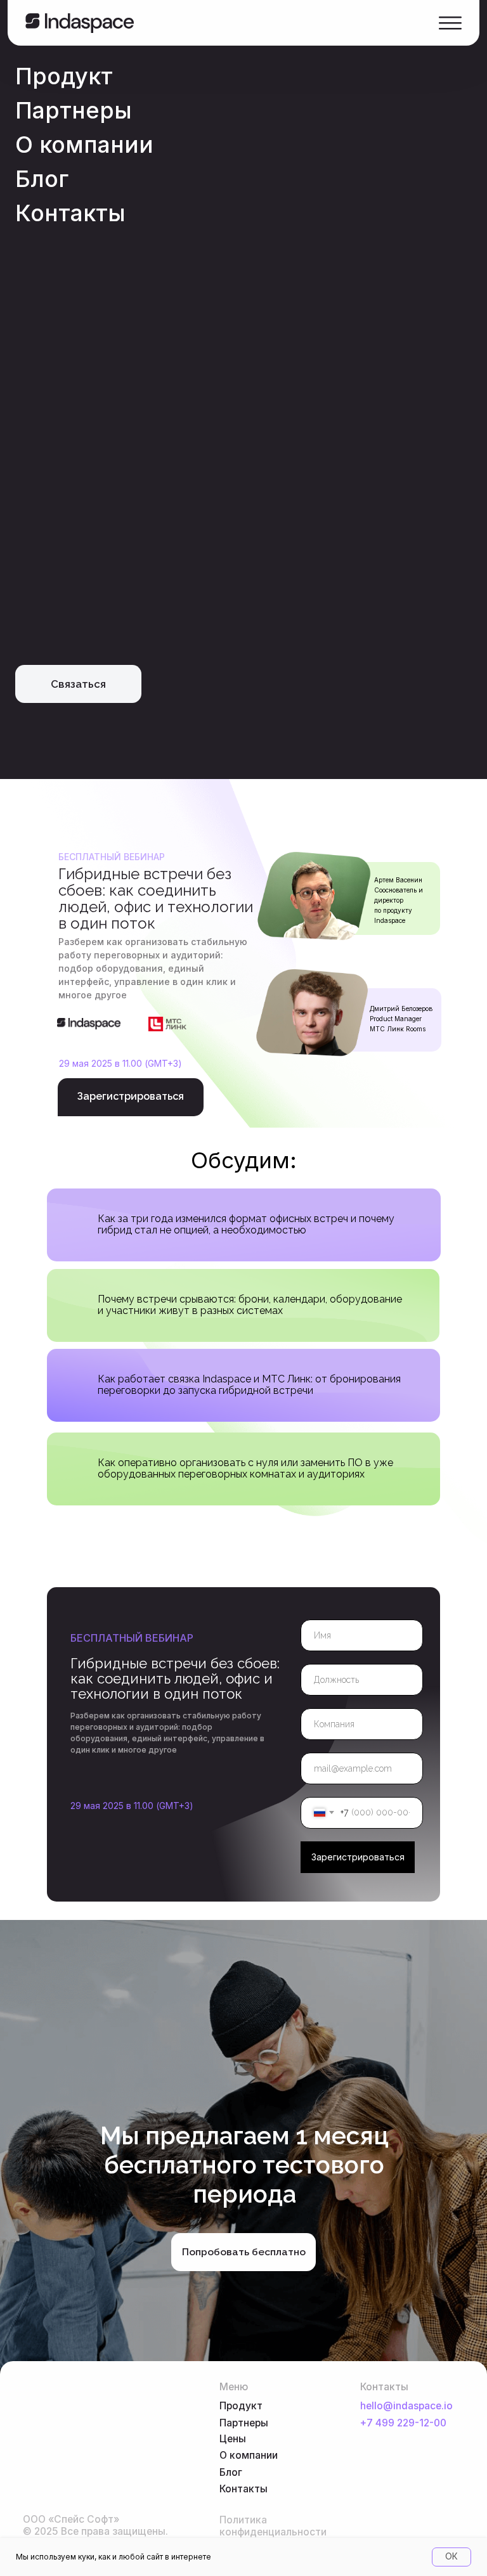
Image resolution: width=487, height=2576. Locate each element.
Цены (233, 2439)
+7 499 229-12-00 (403, 2423)
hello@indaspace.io (406, 2406)
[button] (78, 684)
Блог (42, 179)
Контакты (70, 213)
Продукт (64, 76)
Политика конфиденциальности (273, 2526)
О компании (84, 145)
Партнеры (74, 110)
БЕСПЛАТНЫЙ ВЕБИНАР (132, 1638)
